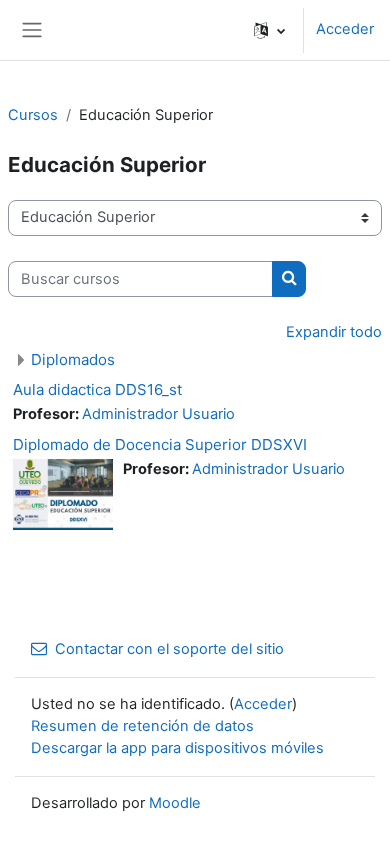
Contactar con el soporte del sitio (169, 649)
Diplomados (73, 359)
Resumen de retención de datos (142, 726)
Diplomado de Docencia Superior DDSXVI (160, 444)
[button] (269, 30)
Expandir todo (334, 332)
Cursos (33, 115)
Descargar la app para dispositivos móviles (177, 748)
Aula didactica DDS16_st (97, 389)
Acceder (345, 29)
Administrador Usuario (158, 414)
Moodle (175, 803)
